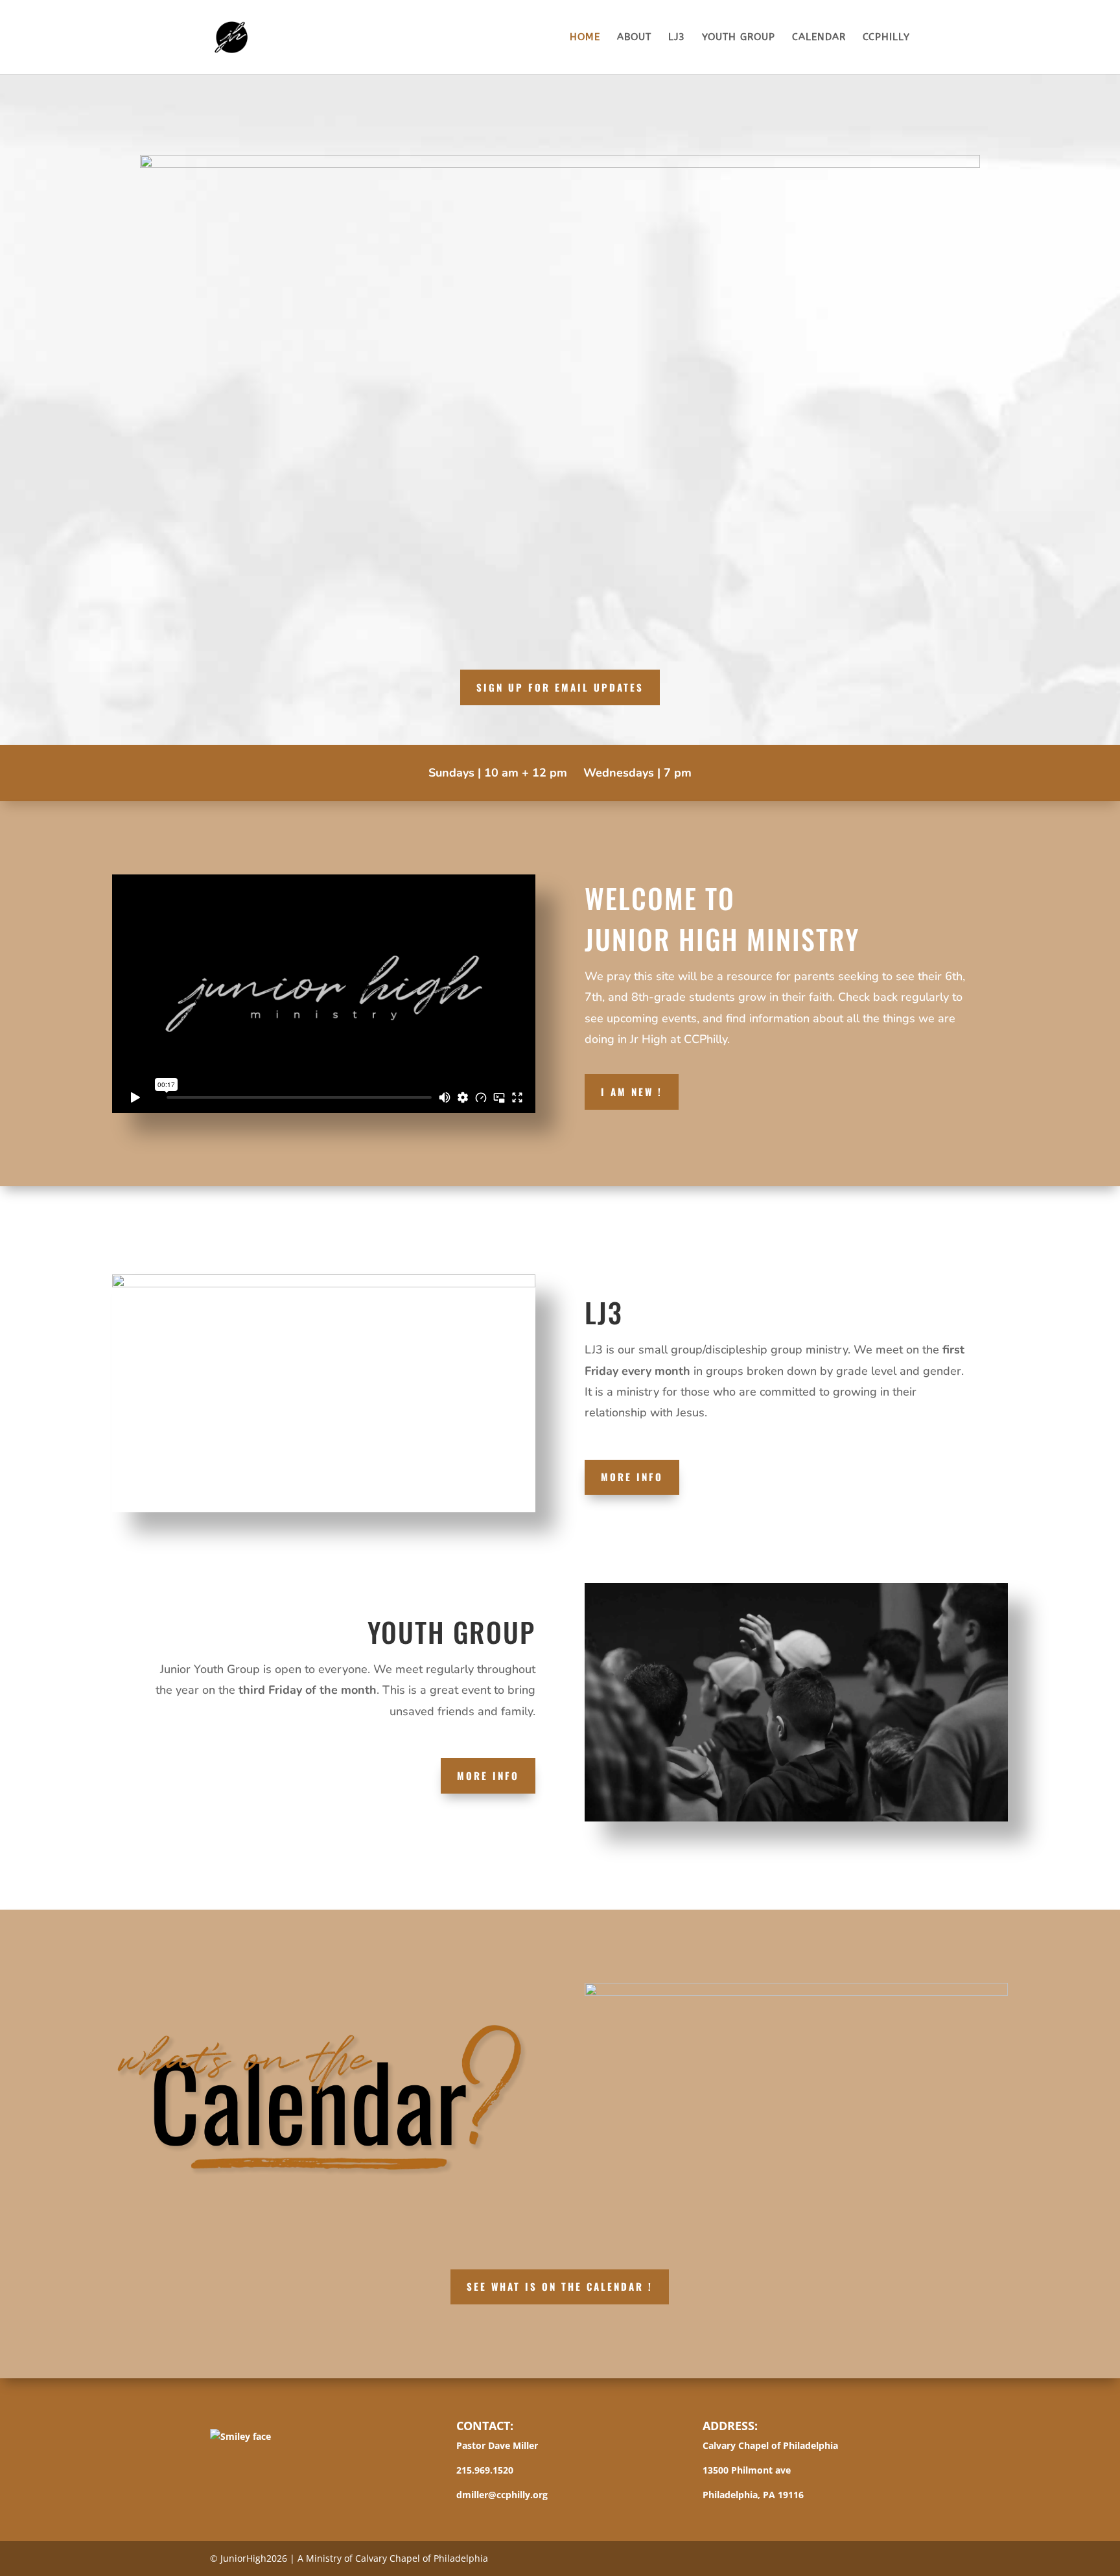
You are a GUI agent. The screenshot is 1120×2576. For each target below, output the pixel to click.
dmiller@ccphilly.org (502, 2495)
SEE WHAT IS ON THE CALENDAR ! (560, 2286)
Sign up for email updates (560, 687)
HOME (585, 38)
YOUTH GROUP (739, 38)
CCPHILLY (886, 38)
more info (632, 1477)
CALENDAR (819, 38)
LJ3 (677, 38)
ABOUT (634, 38)
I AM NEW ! (632, 1092)
